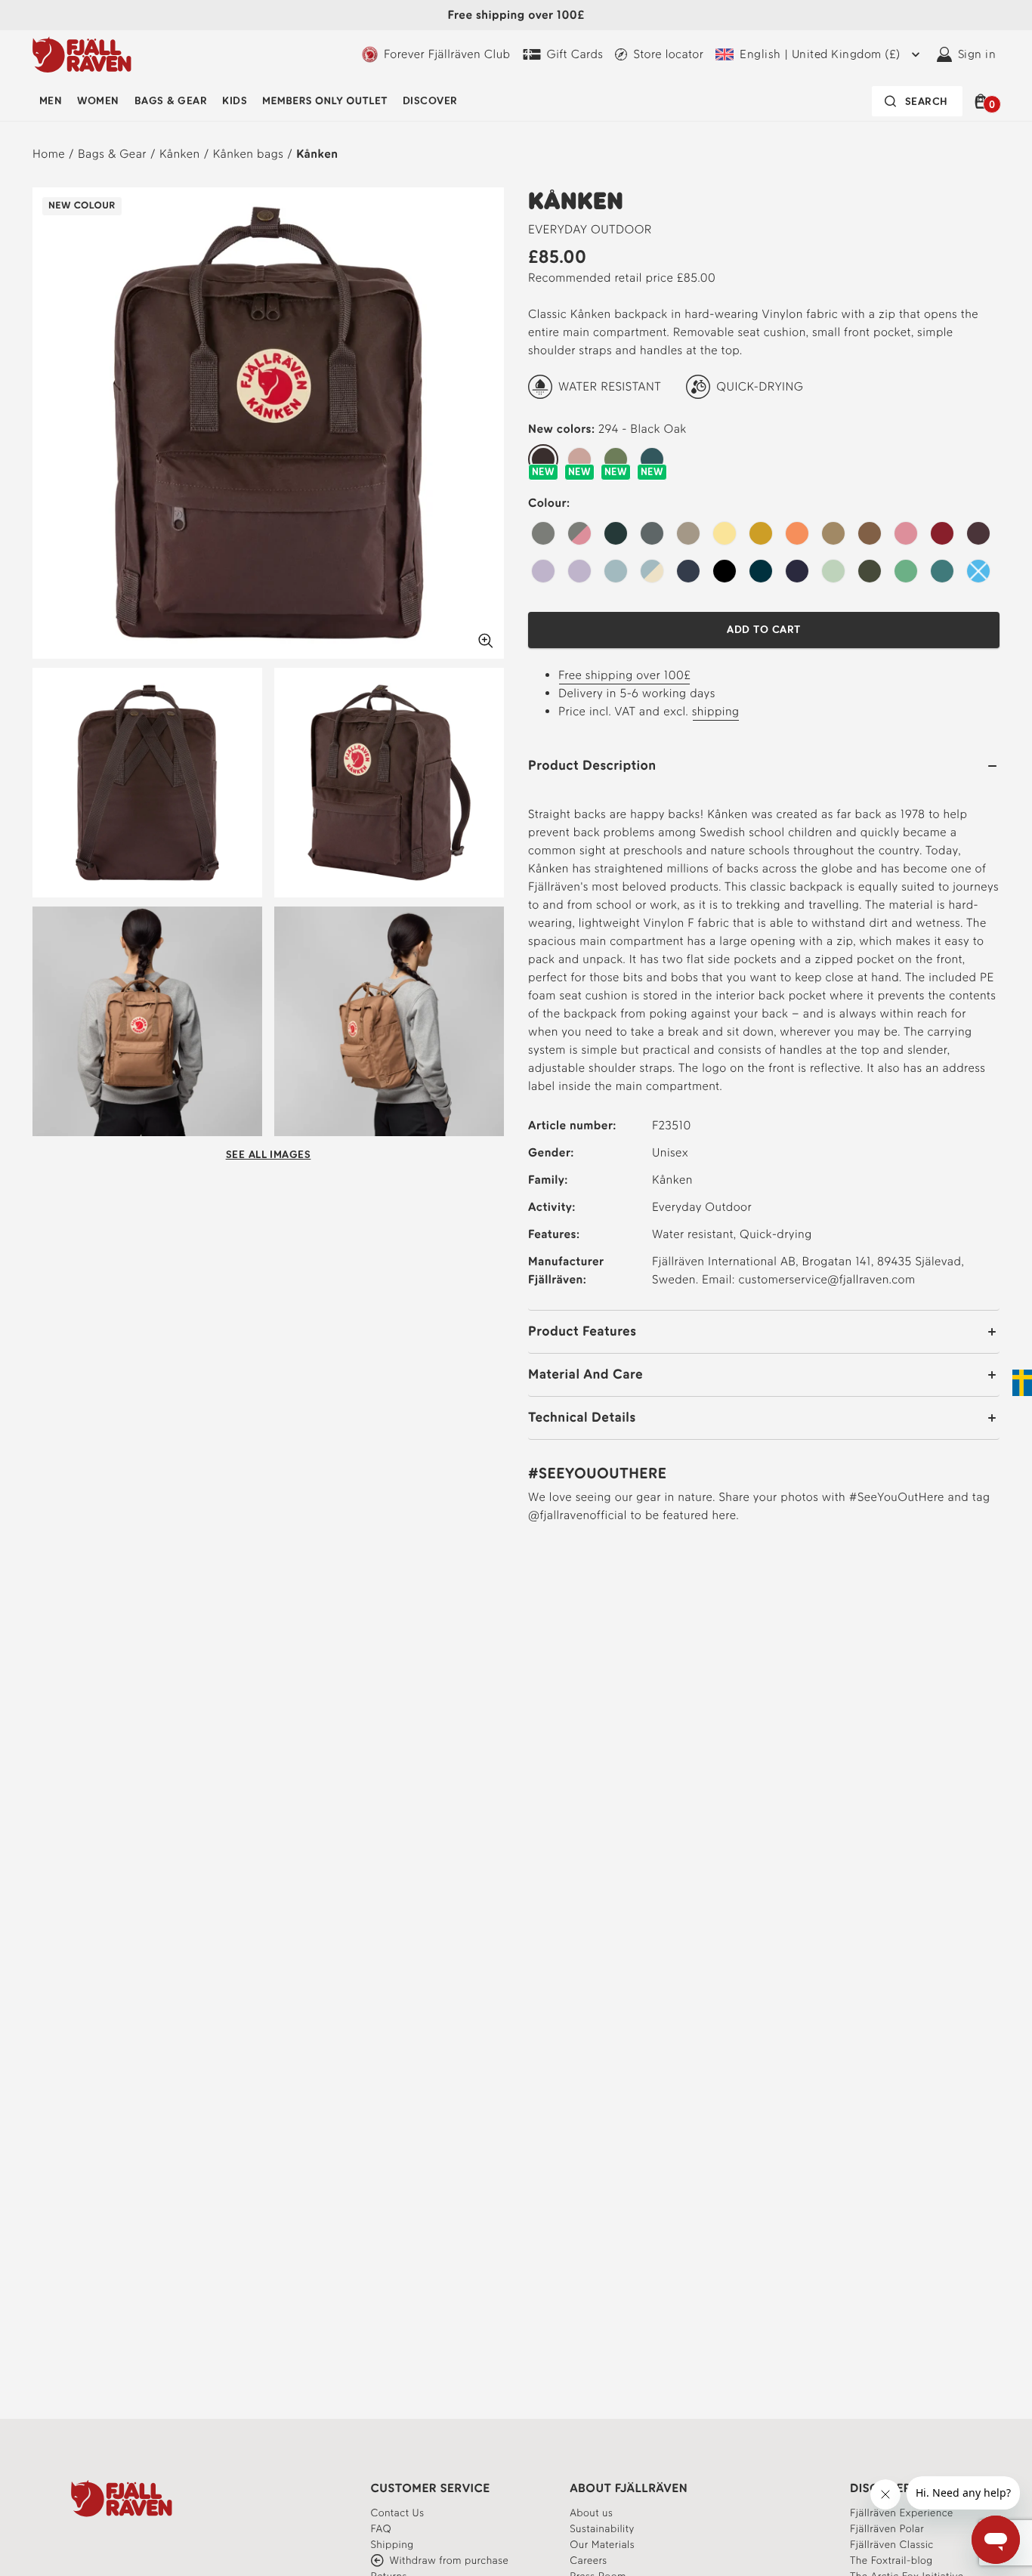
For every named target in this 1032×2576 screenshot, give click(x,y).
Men (51, 101)
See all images (269, 1155)
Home (49, 154)
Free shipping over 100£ (624, 675)
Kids (235, 101)
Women (98, 101)
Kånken (180, 154)
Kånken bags (249, 154)
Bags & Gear (171, 101)
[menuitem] (51, 101)
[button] (983, 101)
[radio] (543, 460)
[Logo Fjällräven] (82, 54)
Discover (430, 101)
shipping (716, 711)
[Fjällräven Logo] (122, 2498)
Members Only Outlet (325, 101)
